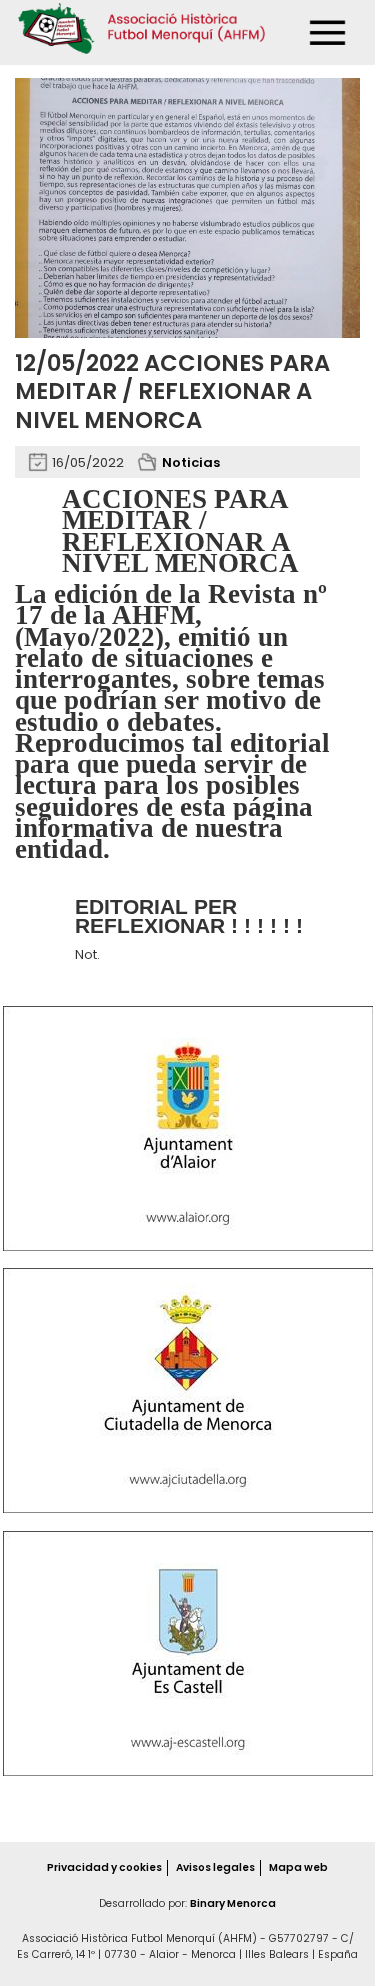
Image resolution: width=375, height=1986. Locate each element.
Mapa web (298, 1867)
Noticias (191, 462)
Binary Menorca (233, 1903)
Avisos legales (215, 1867)
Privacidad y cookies (104, 1867)
